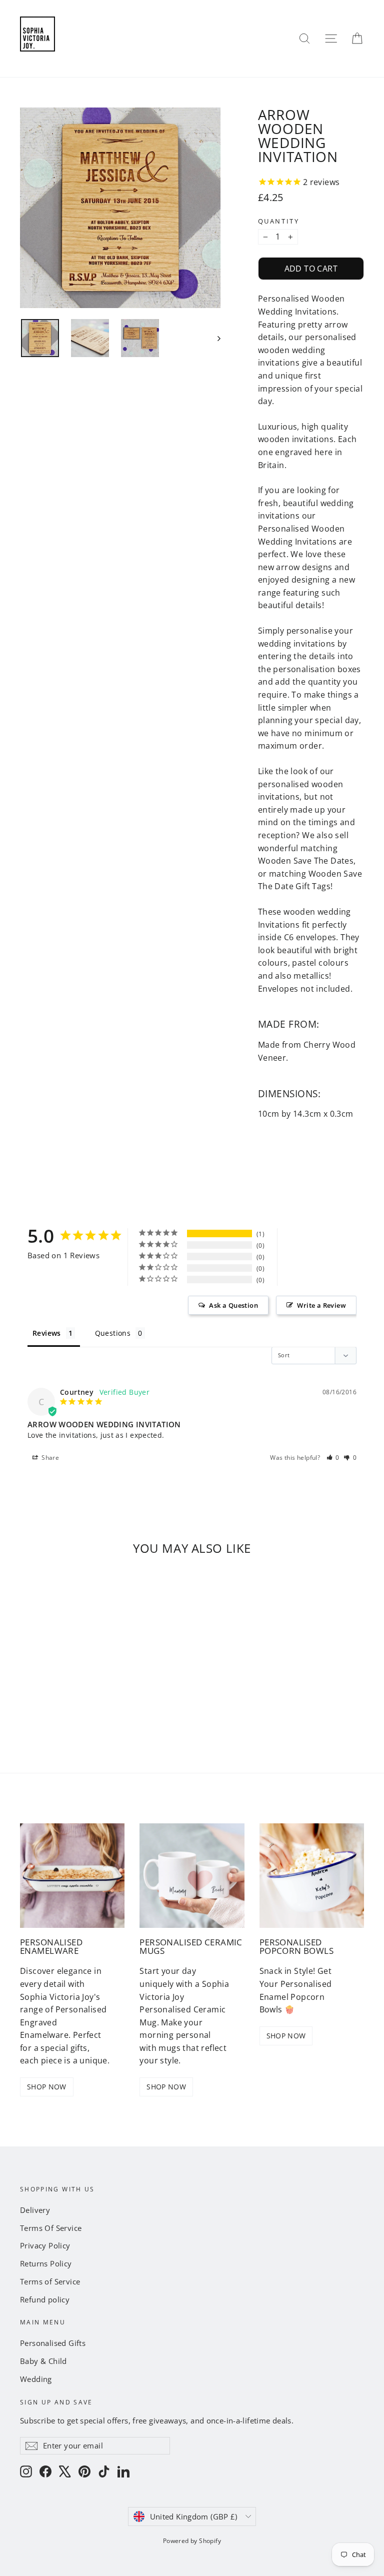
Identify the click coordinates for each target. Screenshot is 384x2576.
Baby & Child (43, 2361)
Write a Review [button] (321, 1305)
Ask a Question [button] (233, 1305)
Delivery (35, 2210)
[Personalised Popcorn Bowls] (312, 1876)
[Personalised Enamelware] (72, 1876)
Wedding (36, 2379)
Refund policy (45, 2299)
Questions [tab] (113, 1333)
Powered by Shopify (192, 2541)
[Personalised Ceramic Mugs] (192, 1876)
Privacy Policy (45, 2245)
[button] (333, 1458)
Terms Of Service (51, 2228)
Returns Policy (46, 2263)
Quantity (278, 221)
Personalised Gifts (53, 2343)
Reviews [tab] (47, 1333)
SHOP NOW (47, 2087)
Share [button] (49, 1458)
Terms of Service (50, 2281)
